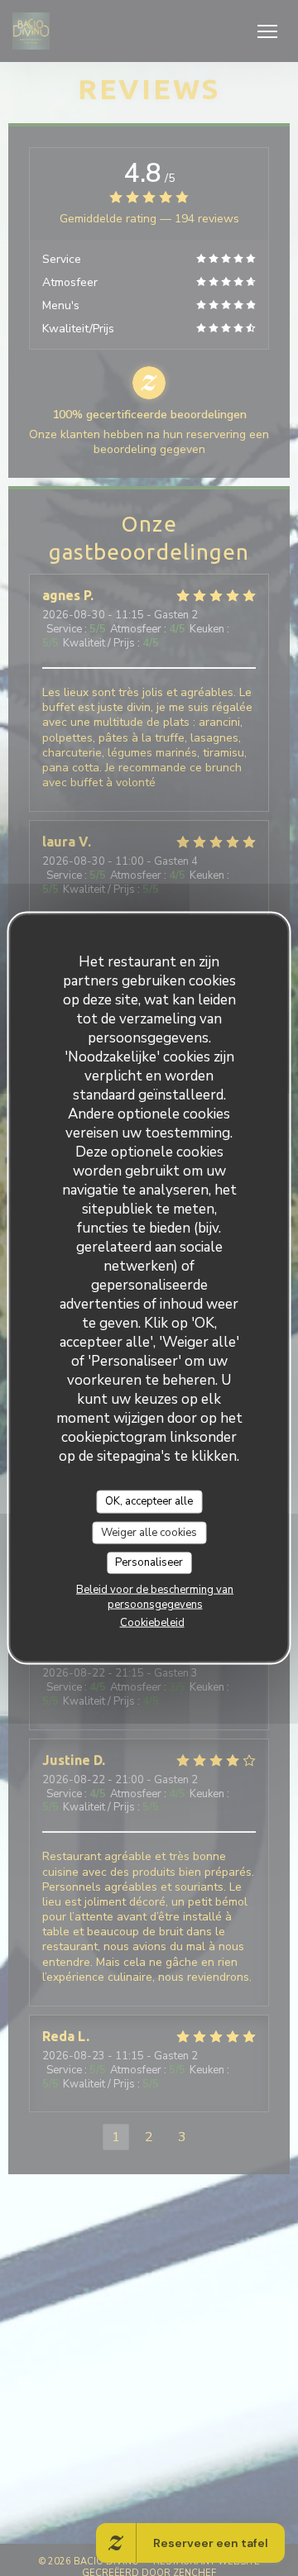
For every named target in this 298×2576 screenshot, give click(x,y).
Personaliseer (149, 1562)
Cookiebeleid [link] (152, 1622)
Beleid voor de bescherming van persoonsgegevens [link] (155, 1596)
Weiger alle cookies (149, 1532)
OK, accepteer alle (149, 1501)
